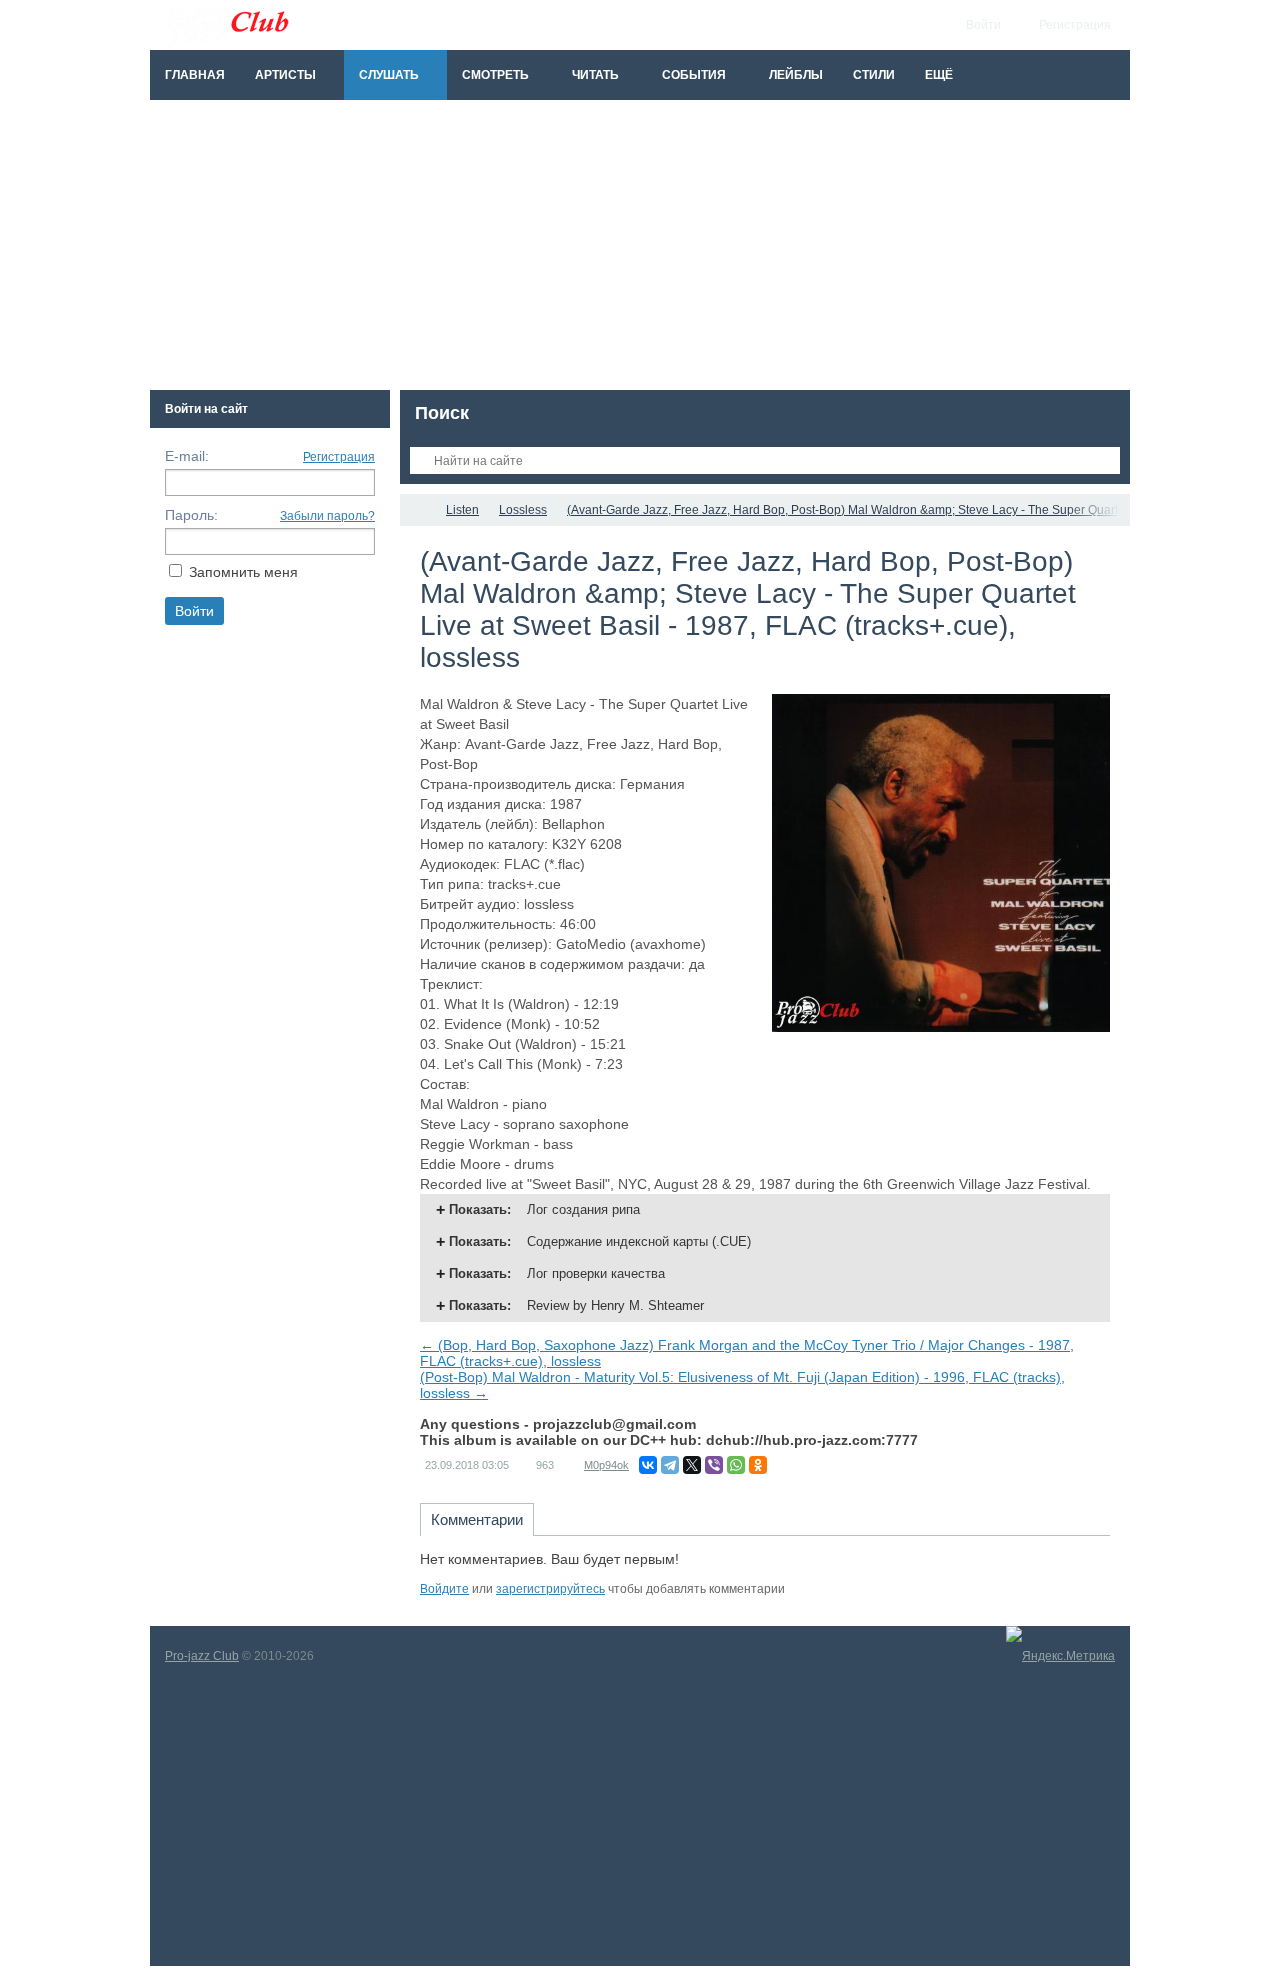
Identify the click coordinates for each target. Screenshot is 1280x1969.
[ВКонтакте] (648, 1465)
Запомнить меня (243, 572)
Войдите (444, 1589)
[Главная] (418, 510)
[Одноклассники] (758, 1465)
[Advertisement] (640, 250)
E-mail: (187, 456)
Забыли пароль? (327, 516)
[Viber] (714, 1465)
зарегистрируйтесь (550, 1589)
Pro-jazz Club (202, 1656)
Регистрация (339, 457)
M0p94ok (606, 1465)
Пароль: (191, 515)
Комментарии (477, 1519)
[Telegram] (670, 1465)
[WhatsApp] (736, 1465)
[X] (692, 1465)
